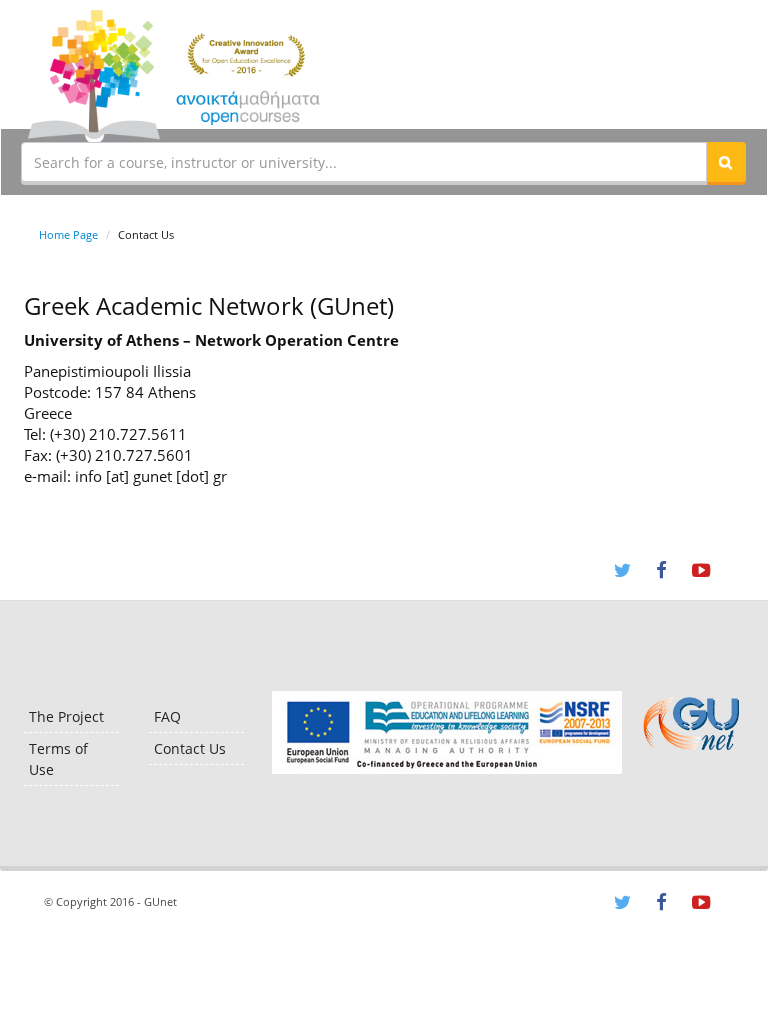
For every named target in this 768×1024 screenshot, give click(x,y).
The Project (66, 716)
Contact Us (190, 748)
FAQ (167, 716)
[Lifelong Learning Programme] (446, 732)
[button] (726, 162)
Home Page (68, 234)
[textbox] (364, 162)
